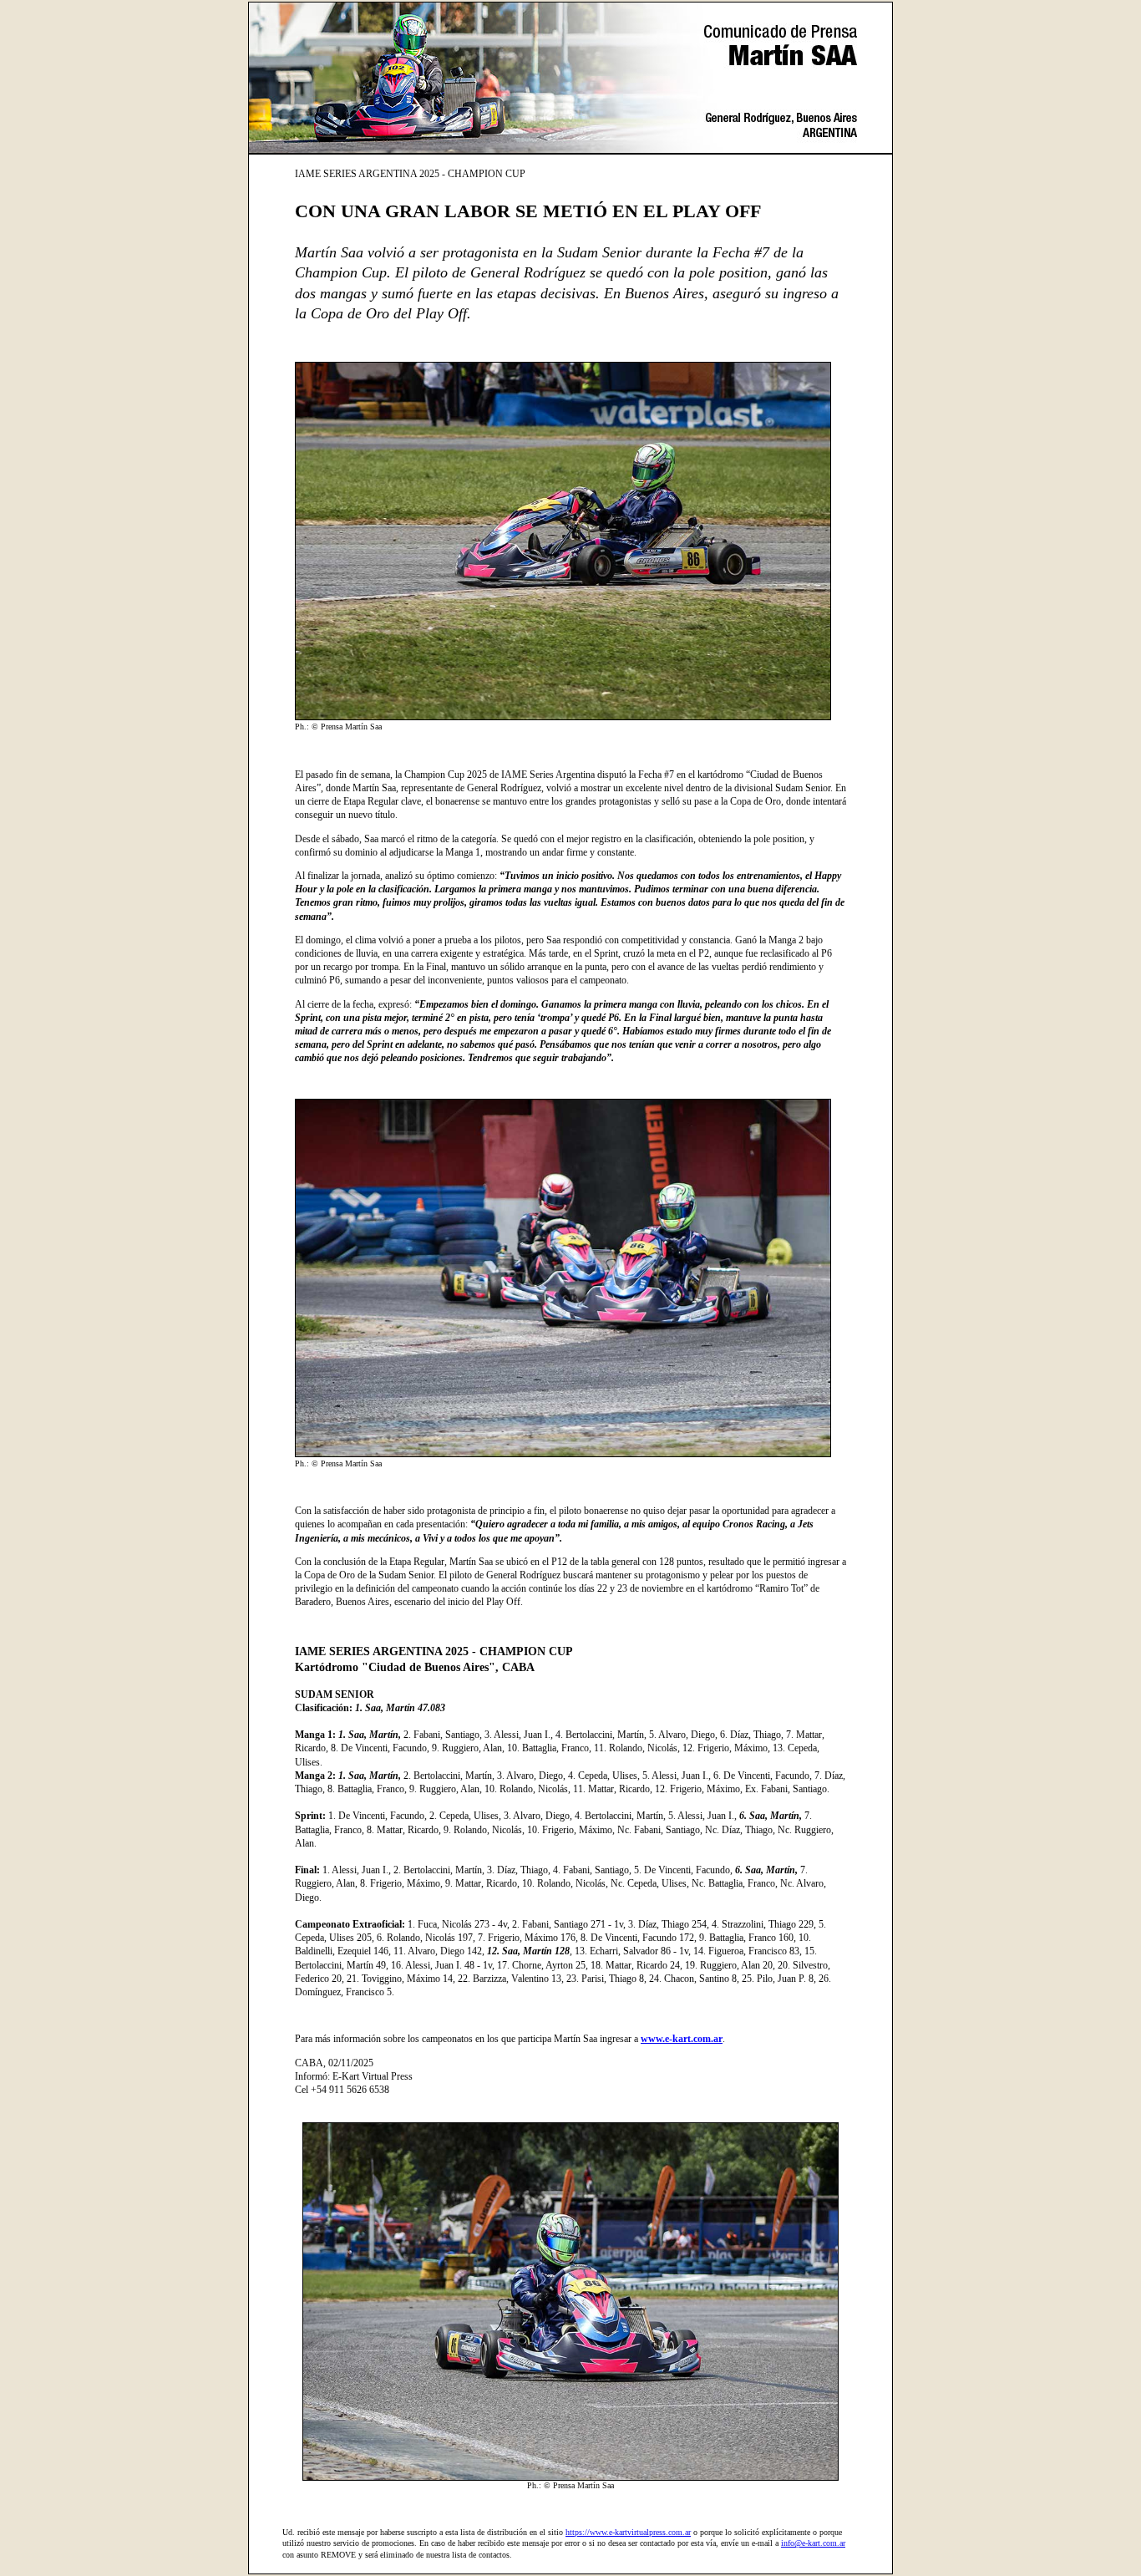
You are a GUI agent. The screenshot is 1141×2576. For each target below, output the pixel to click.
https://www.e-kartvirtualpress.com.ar (628, 2532)
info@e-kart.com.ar (813, 2543)
